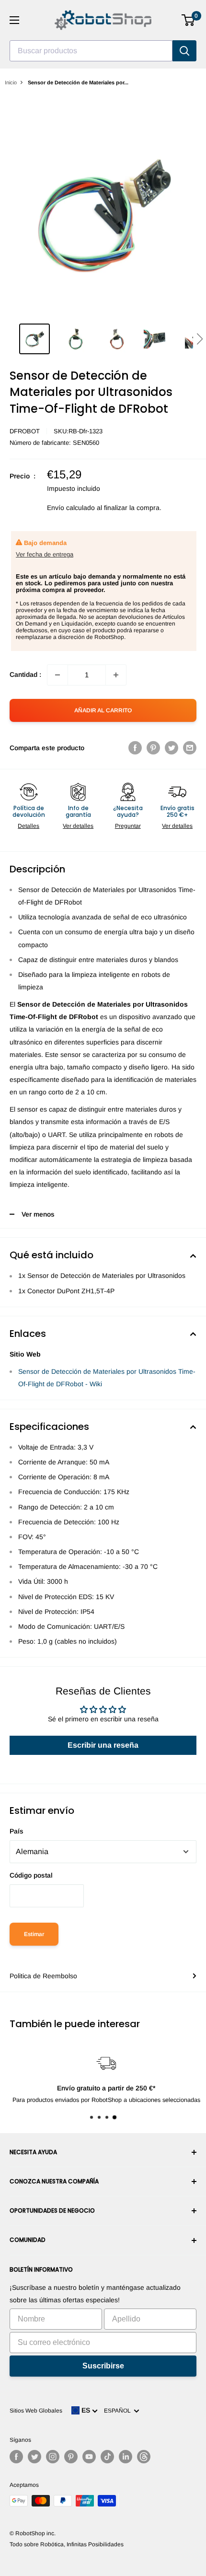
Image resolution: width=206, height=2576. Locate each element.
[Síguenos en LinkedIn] (126, 2457)
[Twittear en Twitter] (172, 748)
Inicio (11, 82)
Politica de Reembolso (43, 1976)
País (17, 1831)
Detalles (29, 826)
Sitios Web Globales (36, 2411)
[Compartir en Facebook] (135, 748)
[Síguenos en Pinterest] (71, 2457)
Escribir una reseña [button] (103, 1745)
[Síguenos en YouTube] (89, 2457)
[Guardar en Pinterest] (153, 748)
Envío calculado (71, 508)
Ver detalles (78, 826)
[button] (200, 339)
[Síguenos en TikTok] (107, 2457)
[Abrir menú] (14, 20)
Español (119, 2411)
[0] (189, 20)
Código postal (31, 1875)
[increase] (116, 675)
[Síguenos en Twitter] (34, 2457)
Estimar (34, 1934)
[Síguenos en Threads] (144, 2457)
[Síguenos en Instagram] (53, 2457)
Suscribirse (103, 2366)
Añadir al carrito (103, 710)
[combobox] (91, 51)
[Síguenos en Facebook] (16, 2457)
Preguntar (128, 826)
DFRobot (25, 431)
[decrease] (57, 675)
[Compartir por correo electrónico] (190, 748)
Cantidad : (25, 674)
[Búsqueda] (184, 51)
